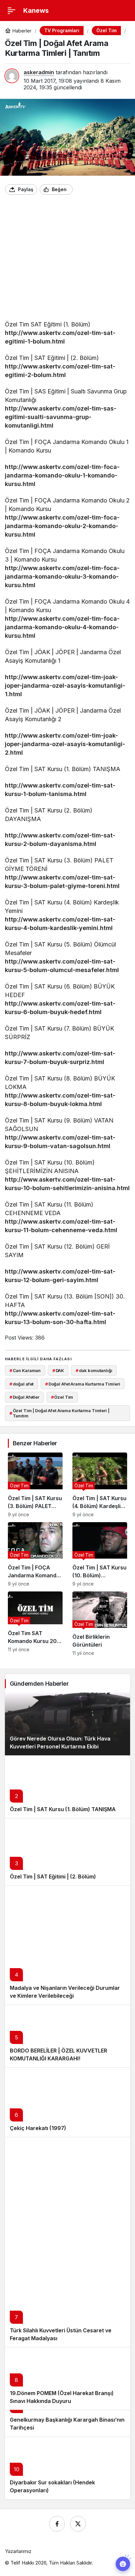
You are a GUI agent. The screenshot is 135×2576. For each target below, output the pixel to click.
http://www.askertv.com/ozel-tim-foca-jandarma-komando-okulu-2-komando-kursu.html (62, 526)
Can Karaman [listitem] (25, 1370)
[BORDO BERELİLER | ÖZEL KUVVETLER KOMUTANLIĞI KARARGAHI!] (67, 2036)
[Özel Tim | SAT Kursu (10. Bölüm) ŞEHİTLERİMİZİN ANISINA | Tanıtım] (100, 1554)
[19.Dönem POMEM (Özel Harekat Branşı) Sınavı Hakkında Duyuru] (67, 2378)
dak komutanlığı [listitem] (94, 1370)
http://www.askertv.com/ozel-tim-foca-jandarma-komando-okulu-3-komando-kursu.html (62, 577)
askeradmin (39, 72)
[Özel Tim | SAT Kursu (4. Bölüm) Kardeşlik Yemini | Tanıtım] (100, 1485)
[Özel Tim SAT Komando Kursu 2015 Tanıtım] (35, 1624)
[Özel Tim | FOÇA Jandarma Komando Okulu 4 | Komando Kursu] (35, 1554)
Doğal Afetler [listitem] (24, 1397)
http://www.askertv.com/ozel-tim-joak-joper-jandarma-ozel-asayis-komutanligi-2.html (65, 744)
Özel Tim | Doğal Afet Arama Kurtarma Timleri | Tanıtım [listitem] (59, 1413)
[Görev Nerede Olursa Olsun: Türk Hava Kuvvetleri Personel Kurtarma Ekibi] (67, 1724)
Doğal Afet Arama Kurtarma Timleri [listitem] (83, 1384)
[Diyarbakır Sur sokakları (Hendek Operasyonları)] (67, 2468)
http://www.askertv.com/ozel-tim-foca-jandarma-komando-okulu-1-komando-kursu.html (62, 475)
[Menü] (11, 11)
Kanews (36, 11)
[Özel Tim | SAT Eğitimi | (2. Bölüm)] (67, 1852)
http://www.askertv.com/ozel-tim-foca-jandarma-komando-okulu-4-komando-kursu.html (62, 627)
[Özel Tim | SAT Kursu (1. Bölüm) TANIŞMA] (67, 1787)
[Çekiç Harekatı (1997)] (67, 2102)
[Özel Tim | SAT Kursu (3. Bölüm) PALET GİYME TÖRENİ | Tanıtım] (35, 1485)
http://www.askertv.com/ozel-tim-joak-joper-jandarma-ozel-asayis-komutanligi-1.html (65, 686)
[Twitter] (78, 2524)
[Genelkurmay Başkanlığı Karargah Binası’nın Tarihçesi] (67, 2423)
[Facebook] (57, 2524)
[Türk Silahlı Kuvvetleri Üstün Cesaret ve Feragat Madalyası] (67, 2242)
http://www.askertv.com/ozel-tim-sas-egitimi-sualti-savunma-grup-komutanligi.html (61, 417)
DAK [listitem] (58, 1370)
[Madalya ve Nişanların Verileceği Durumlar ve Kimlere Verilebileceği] (67, 1945)
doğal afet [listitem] (22, 1384)
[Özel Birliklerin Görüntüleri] (100, 1624)
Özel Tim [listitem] (62, 1397)
